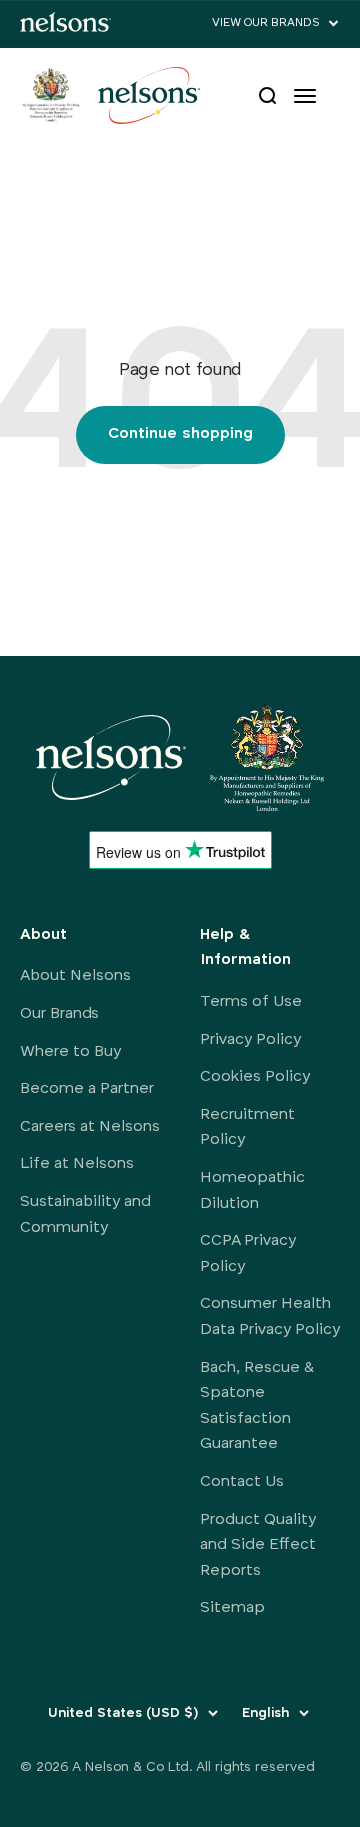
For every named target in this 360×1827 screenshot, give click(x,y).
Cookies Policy (255, 1077)
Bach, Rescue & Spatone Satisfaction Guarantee (257, 1406)
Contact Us (242, 1482)
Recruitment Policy (247, 1128)
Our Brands (59, 1014)
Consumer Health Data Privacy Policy (270, 1317)
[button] (276, 23)
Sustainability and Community (85, 1215)
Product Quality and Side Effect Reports (258, 1545)
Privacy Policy (250, 1040)
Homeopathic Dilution (252, 1191)
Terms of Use (251, 1002)
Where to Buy (70, 1052)
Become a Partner (87, 1089)
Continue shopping (180, 434)
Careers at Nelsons (90, 1127)
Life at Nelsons (77, 1164)
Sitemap (232, 1608)
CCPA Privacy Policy (248, 1254)
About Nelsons (75, 976)
